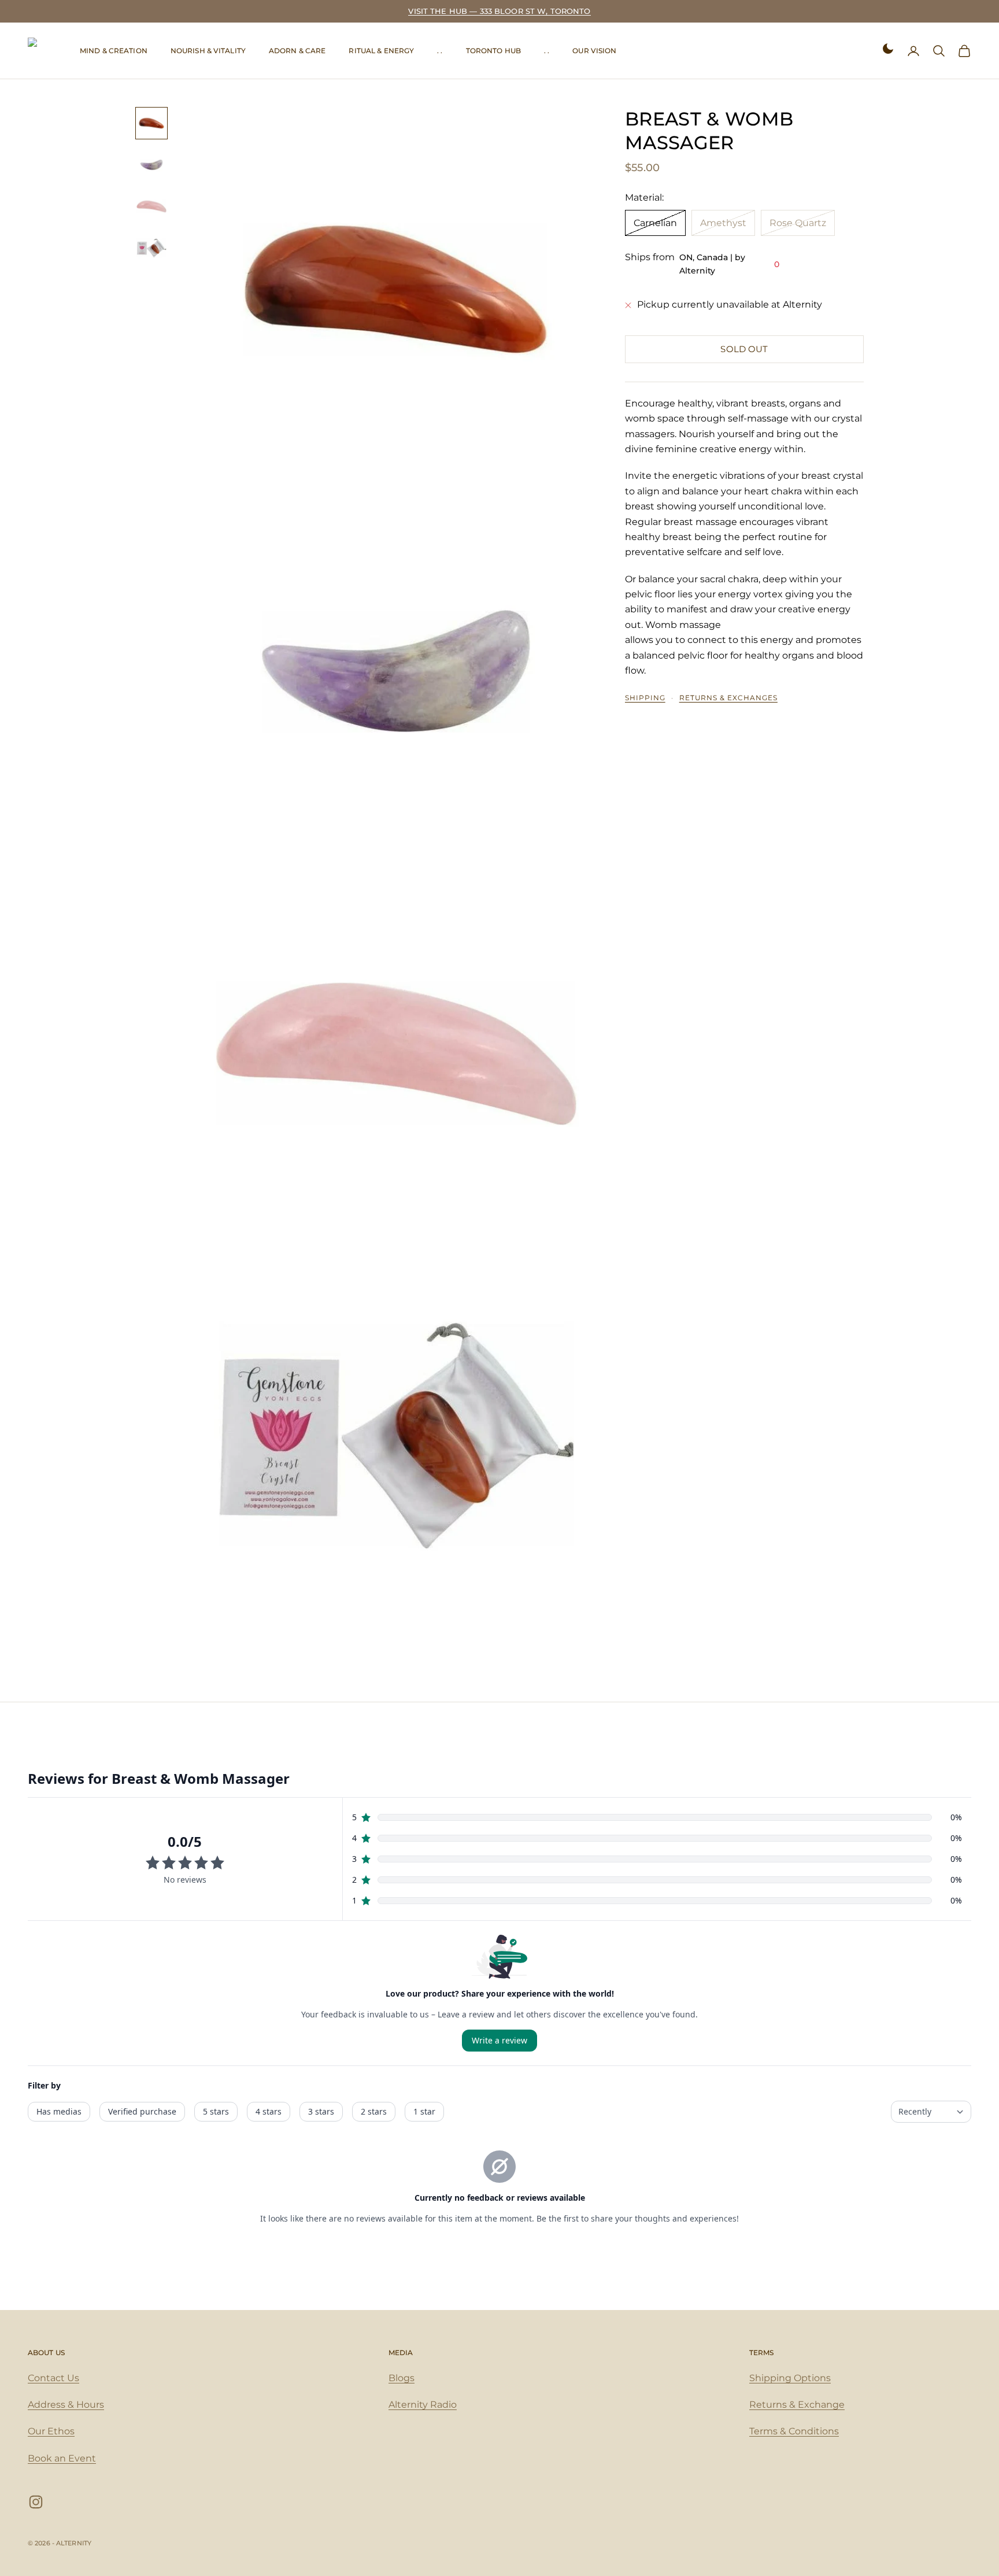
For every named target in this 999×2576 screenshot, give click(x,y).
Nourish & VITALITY (208, 51)
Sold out (744, 349)
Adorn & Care (297, 51)
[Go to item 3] (151, 206)
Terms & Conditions (794, 2431)
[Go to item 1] (151, 123)
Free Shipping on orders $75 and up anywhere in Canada (500, 11)
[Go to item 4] (151, 248)
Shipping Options (790, 2378)
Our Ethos (51, 2431)
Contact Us (53, 2378)
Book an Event (62, 2458)
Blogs (402, 2378)
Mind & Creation (114, 51)
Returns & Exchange (797, 2405)
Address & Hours (66, 2405)
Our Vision (594, 51)
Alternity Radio (423, 2405)
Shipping (645, 698)
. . (440, 51)
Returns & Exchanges (728, 698)
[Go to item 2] (151, 165)
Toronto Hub (493, 51)
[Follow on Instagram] (36, 2502)
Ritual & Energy (381, 51)
